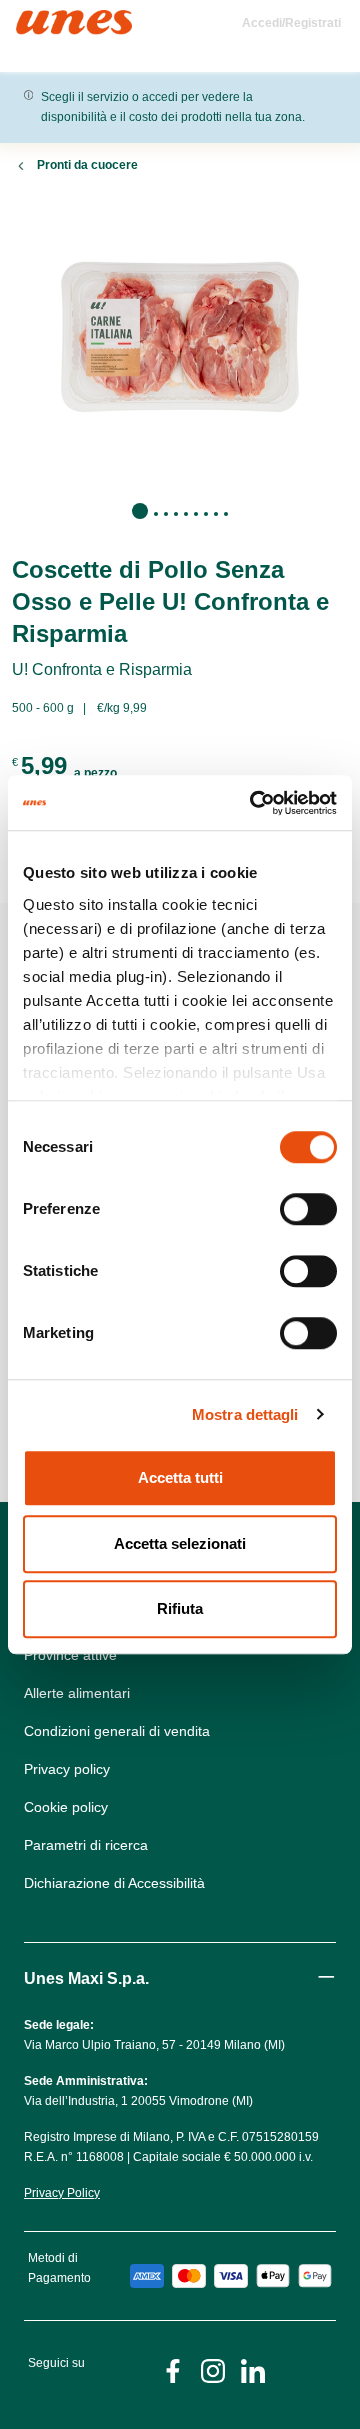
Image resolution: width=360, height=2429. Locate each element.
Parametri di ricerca (86, 1845)
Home (37, 18)
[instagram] (213, 2369)
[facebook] (173, 2369)
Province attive (70, 1655)
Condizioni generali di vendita (117, 1731)
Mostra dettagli (245, 1414)
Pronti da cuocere (87, 165)
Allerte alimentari (77, 1693)
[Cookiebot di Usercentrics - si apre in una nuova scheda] (254, 803)
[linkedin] (253, 2369)
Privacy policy (67, 1769)
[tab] (140, 511)
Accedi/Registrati (291, 23)
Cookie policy (66, 1807)
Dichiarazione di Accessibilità (114, 1883)
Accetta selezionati (180, 1543)
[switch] (308, 1209)
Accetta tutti (180, 1477)
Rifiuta (180, 1608)
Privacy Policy (62, 2193)
